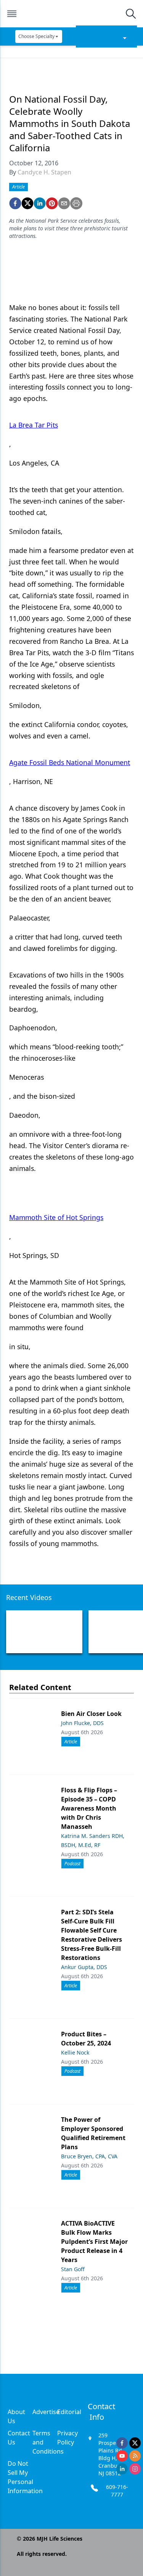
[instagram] (135, 2469)
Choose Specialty (36, 36)
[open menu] (12, 14)
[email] (64, 203)
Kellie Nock (75, 2052)
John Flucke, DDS (82, 1723)
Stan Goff (73, 2269)
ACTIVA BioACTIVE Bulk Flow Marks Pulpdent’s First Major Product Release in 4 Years (94, 2242)
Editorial (69, 2412)
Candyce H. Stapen (44, 172)
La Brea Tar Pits (34, 425)
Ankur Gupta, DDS (84, 1967)
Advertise (46, 2412)
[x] (135, 2443)
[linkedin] (40, 203)
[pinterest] (52, 203)
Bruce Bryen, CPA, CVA (89, 2156)
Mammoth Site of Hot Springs (56, 1217)
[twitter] (27, 203)
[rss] (135, 2456)
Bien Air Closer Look (91, 1714)
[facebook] (15, 203)
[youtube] (122, 2456)
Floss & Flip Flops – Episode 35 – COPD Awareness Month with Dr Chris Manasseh (89, 1808)
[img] (71, 14)
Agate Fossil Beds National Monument (70, 762)
